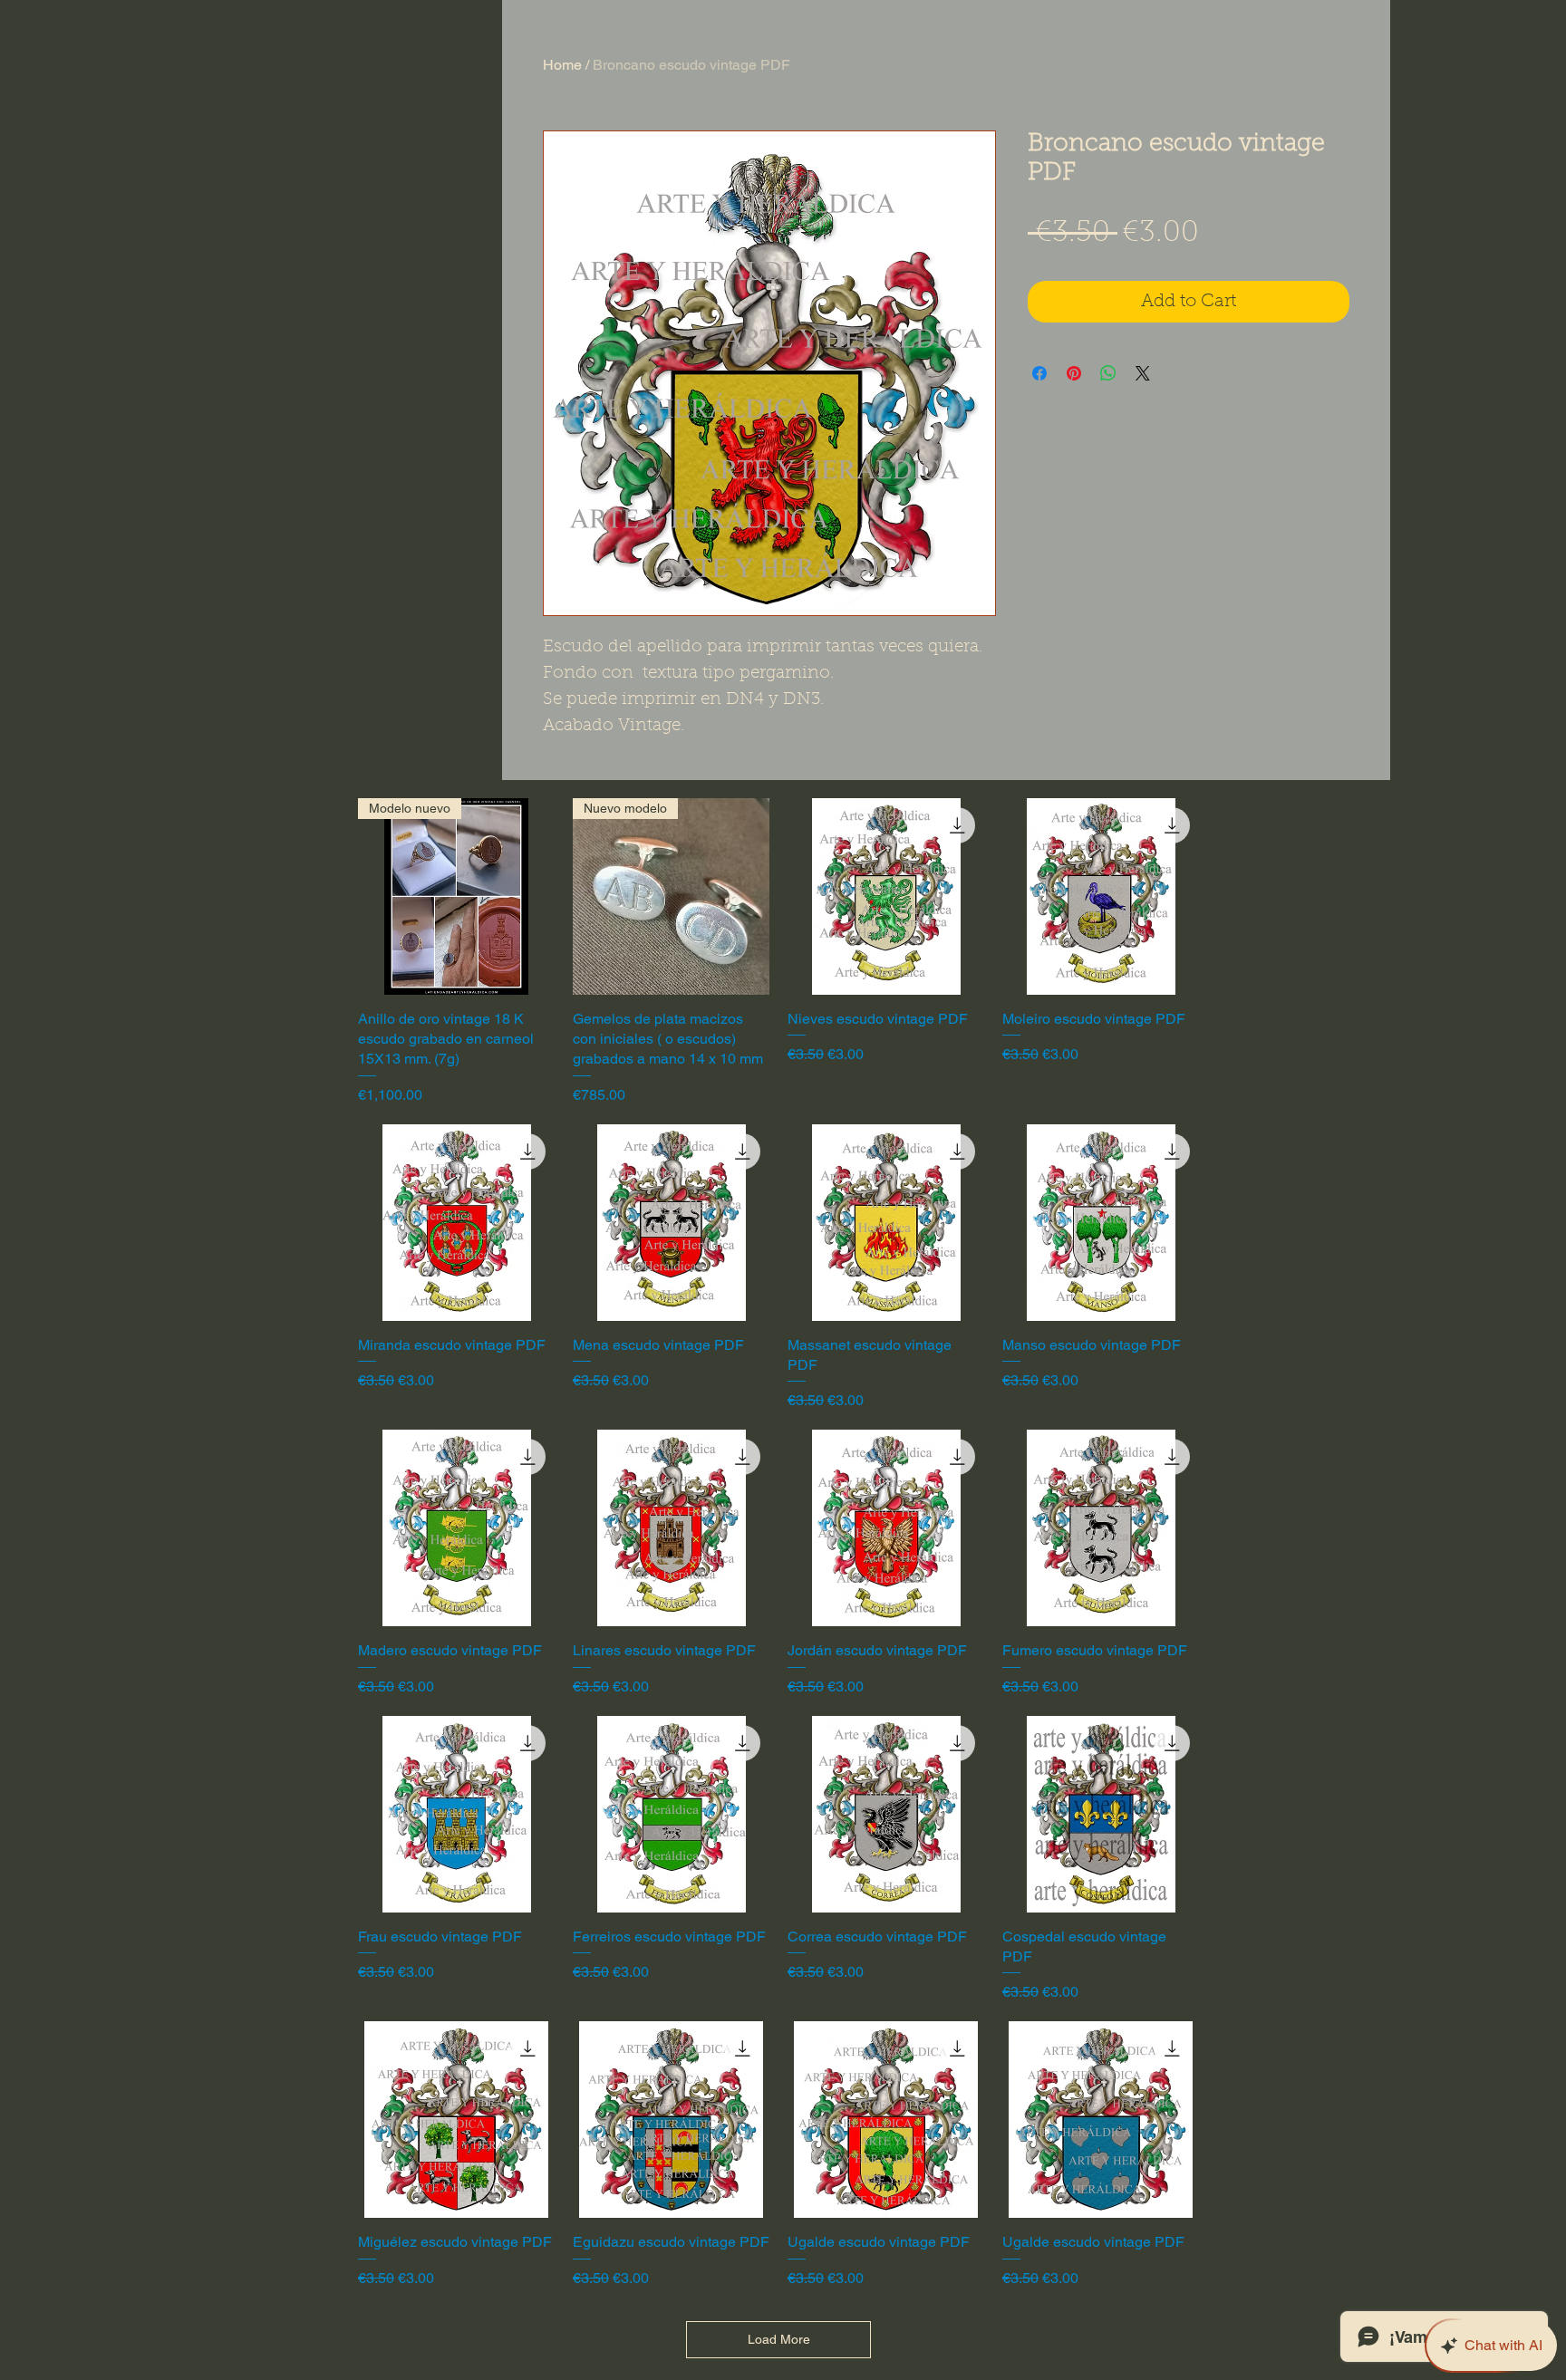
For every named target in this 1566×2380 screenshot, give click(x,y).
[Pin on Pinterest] (1074, 373)
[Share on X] (1143, 373)
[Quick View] (886, 896)
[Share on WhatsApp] (1108, 373)
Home (562, 65)
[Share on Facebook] (1039, 373)
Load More (779, 2339)
